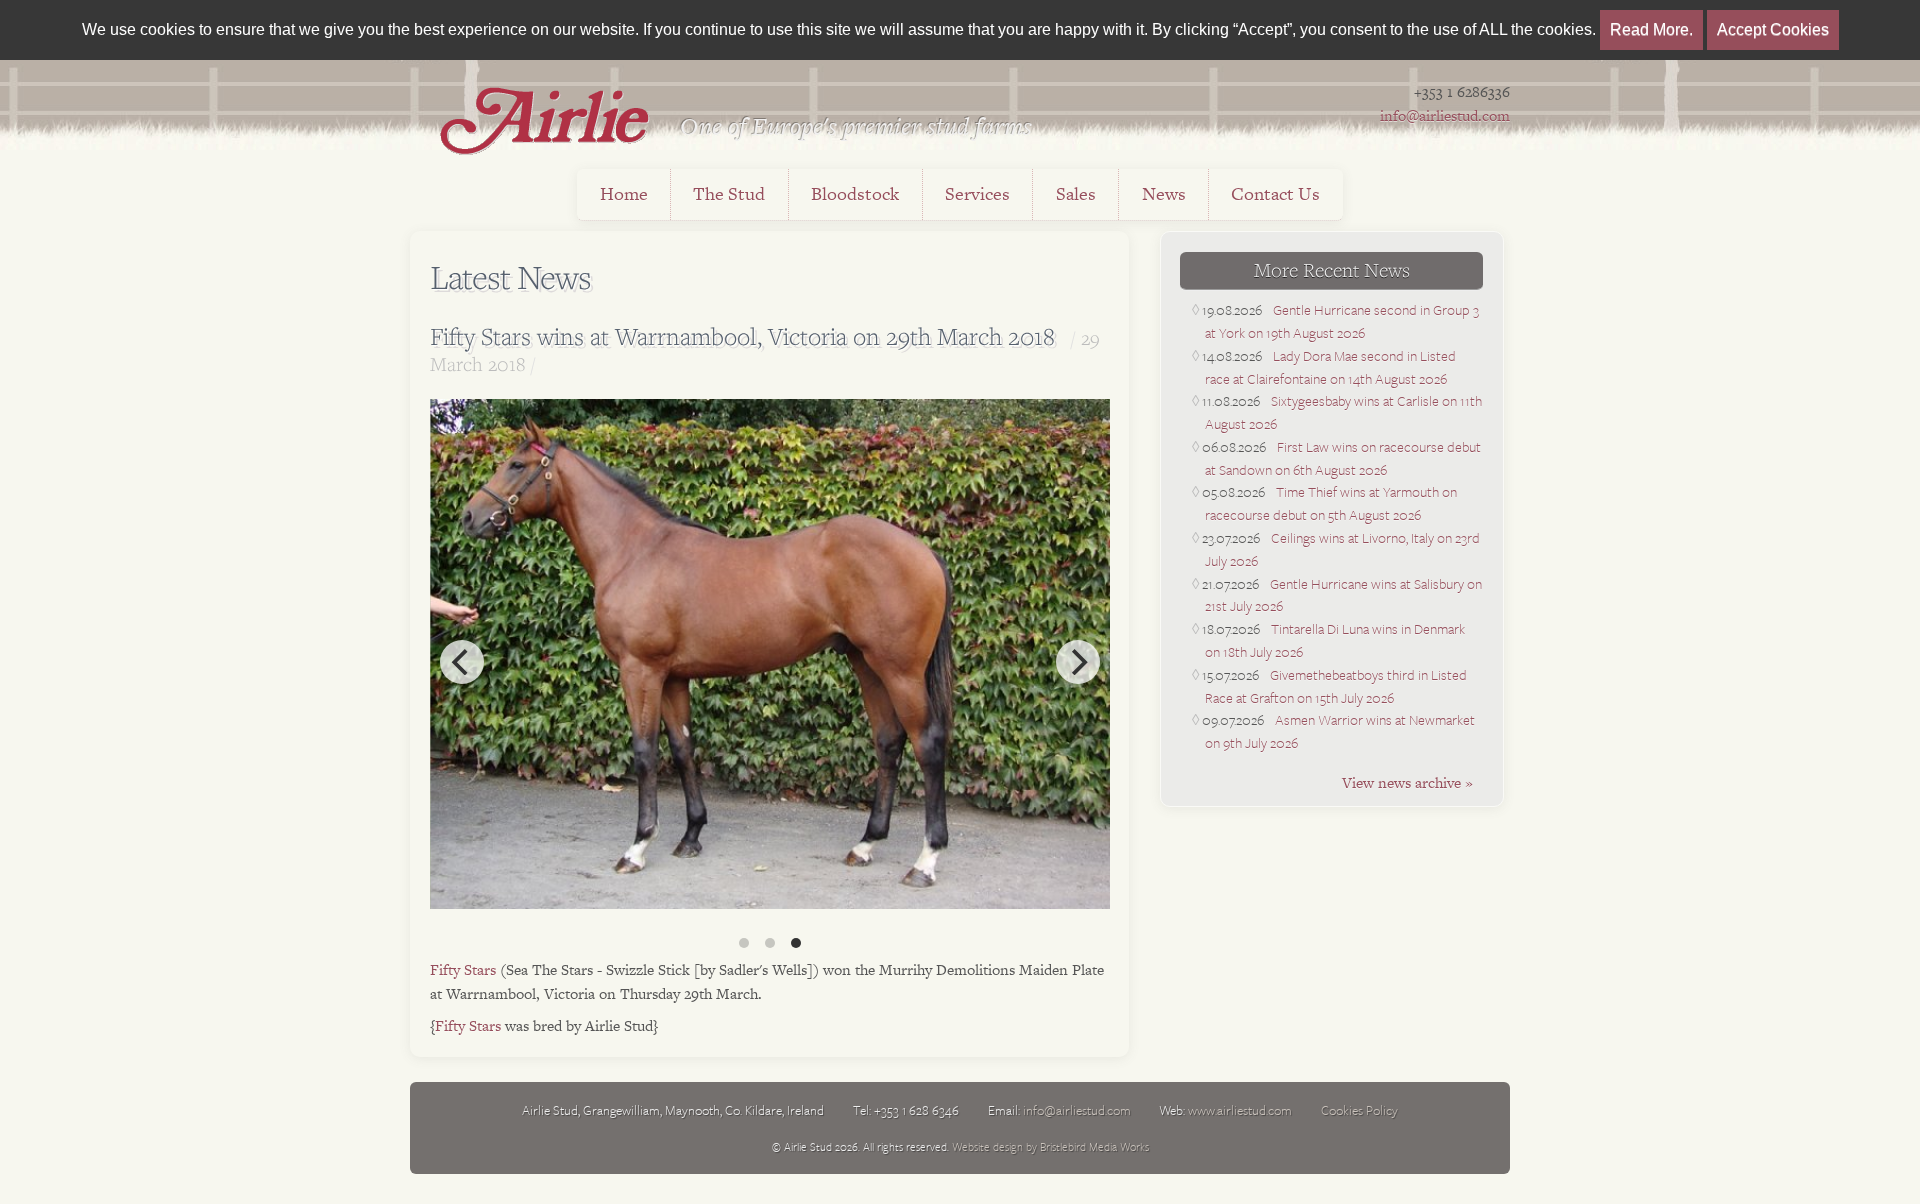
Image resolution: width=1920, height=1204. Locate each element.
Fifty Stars (463, 969)
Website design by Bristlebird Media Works (1050, 1146)
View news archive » (1407, 782)
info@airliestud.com (1445, 115)
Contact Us (1275, 193)
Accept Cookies (1773, 29)
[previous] (462, 662)
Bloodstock (855, 193)
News (1164, 193)
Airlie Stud (545, 120)
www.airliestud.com (1240, 1110)
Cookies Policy (1359, 1110)
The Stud (729, 193)
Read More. (1651, 29)
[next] (1078, 662)
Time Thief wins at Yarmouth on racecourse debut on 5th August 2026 (1331, 503)
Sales (1076, 193)
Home (624, 193)
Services (977, 193)
